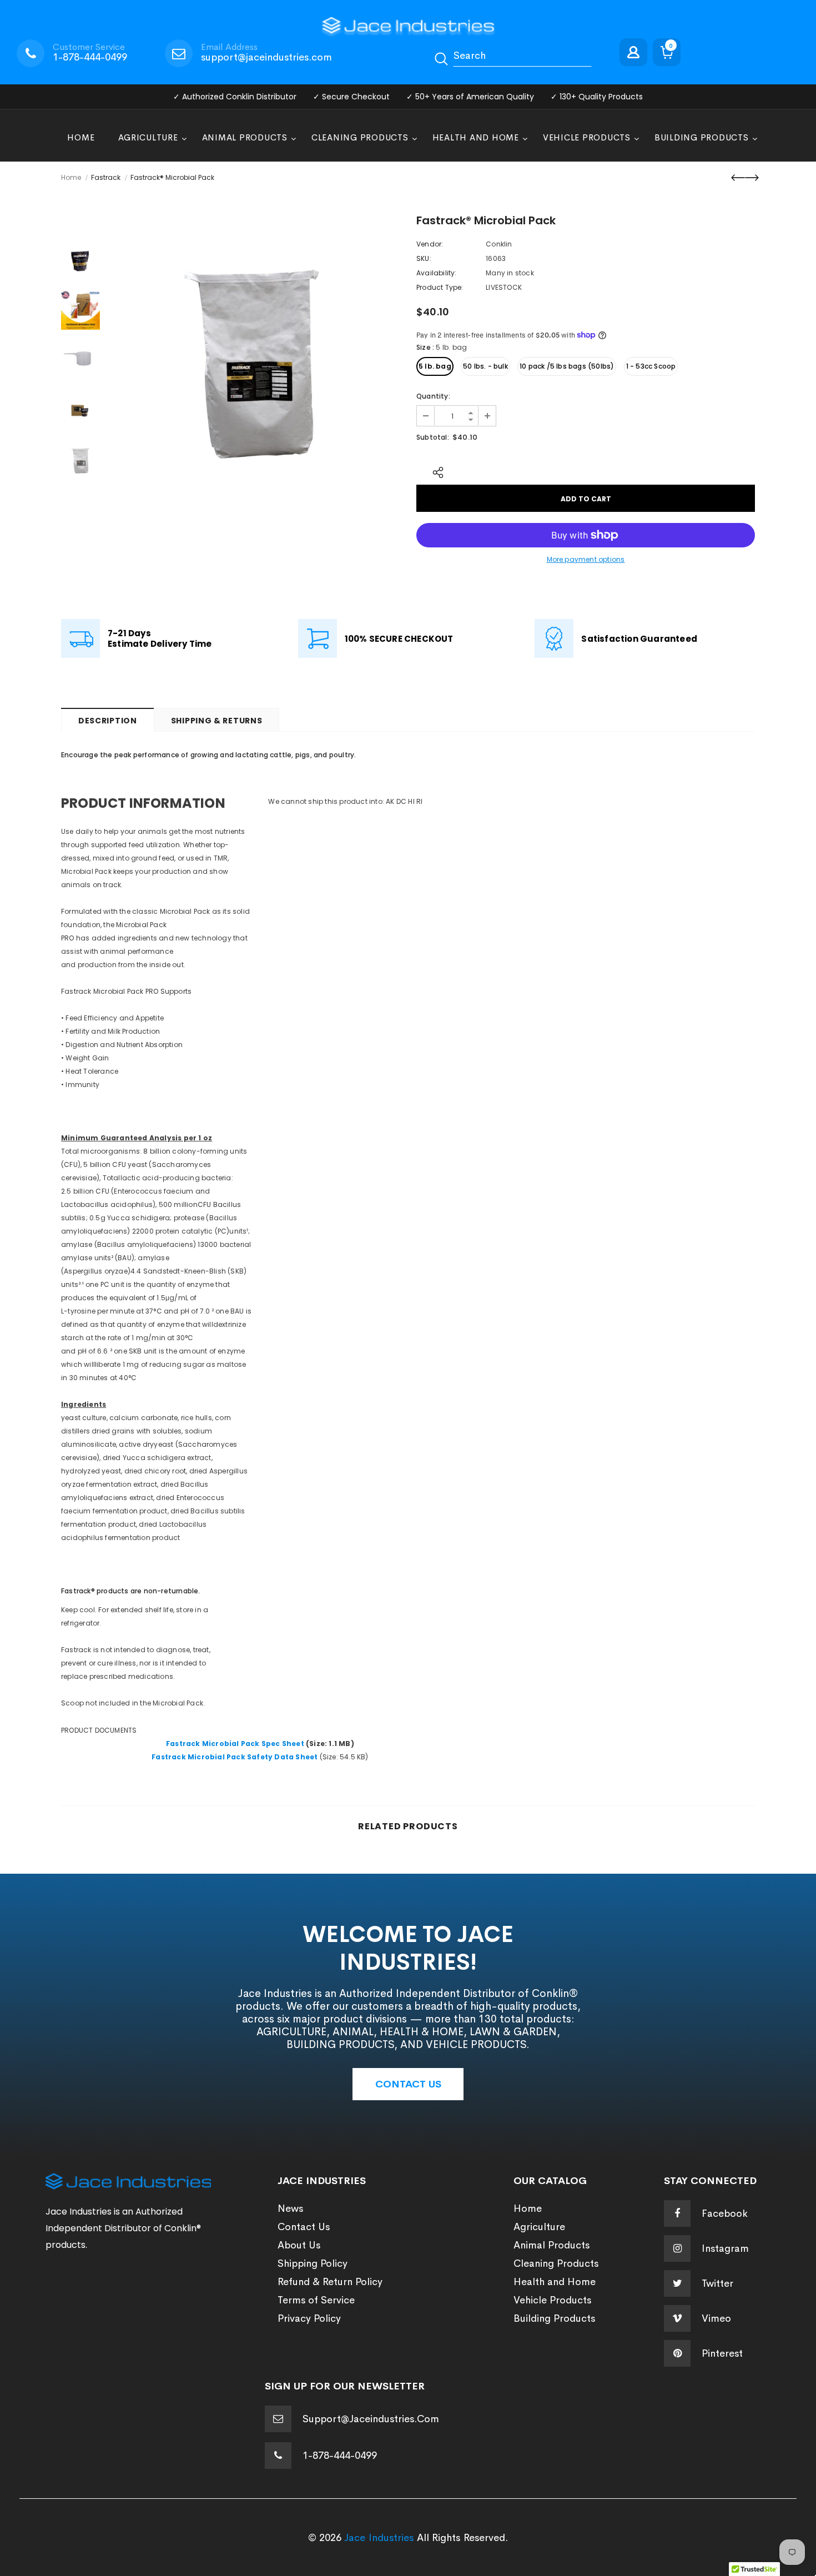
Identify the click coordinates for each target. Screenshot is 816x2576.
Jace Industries (379, 2538)
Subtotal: (433, 437)
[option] (255, 360)
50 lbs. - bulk (485, 366)
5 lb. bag (435, 366)
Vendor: (430, 244)
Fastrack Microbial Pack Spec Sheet (235, 1744)
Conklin (499, 244)
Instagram (725, 2248)
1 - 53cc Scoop (651, 366)
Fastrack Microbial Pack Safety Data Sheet (235, 1757)
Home (71, 177)
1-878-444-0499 (90, 57)
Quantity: (433, 396)
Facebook (725, 2213)
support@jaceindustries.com (266, 57)
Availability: (437, 273)
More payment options (586, 559)
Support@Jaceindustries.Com (371, 2419)
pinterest (722, 2353)
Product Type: (440, 287)
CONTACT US (408, 2084)
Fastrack (106, 177)
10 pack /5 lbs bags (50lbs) (567, 366)
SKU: (424, 258)
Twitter (717, 2283)
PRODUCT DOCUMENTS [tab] (100, 1730)
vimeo (716, 2318)
